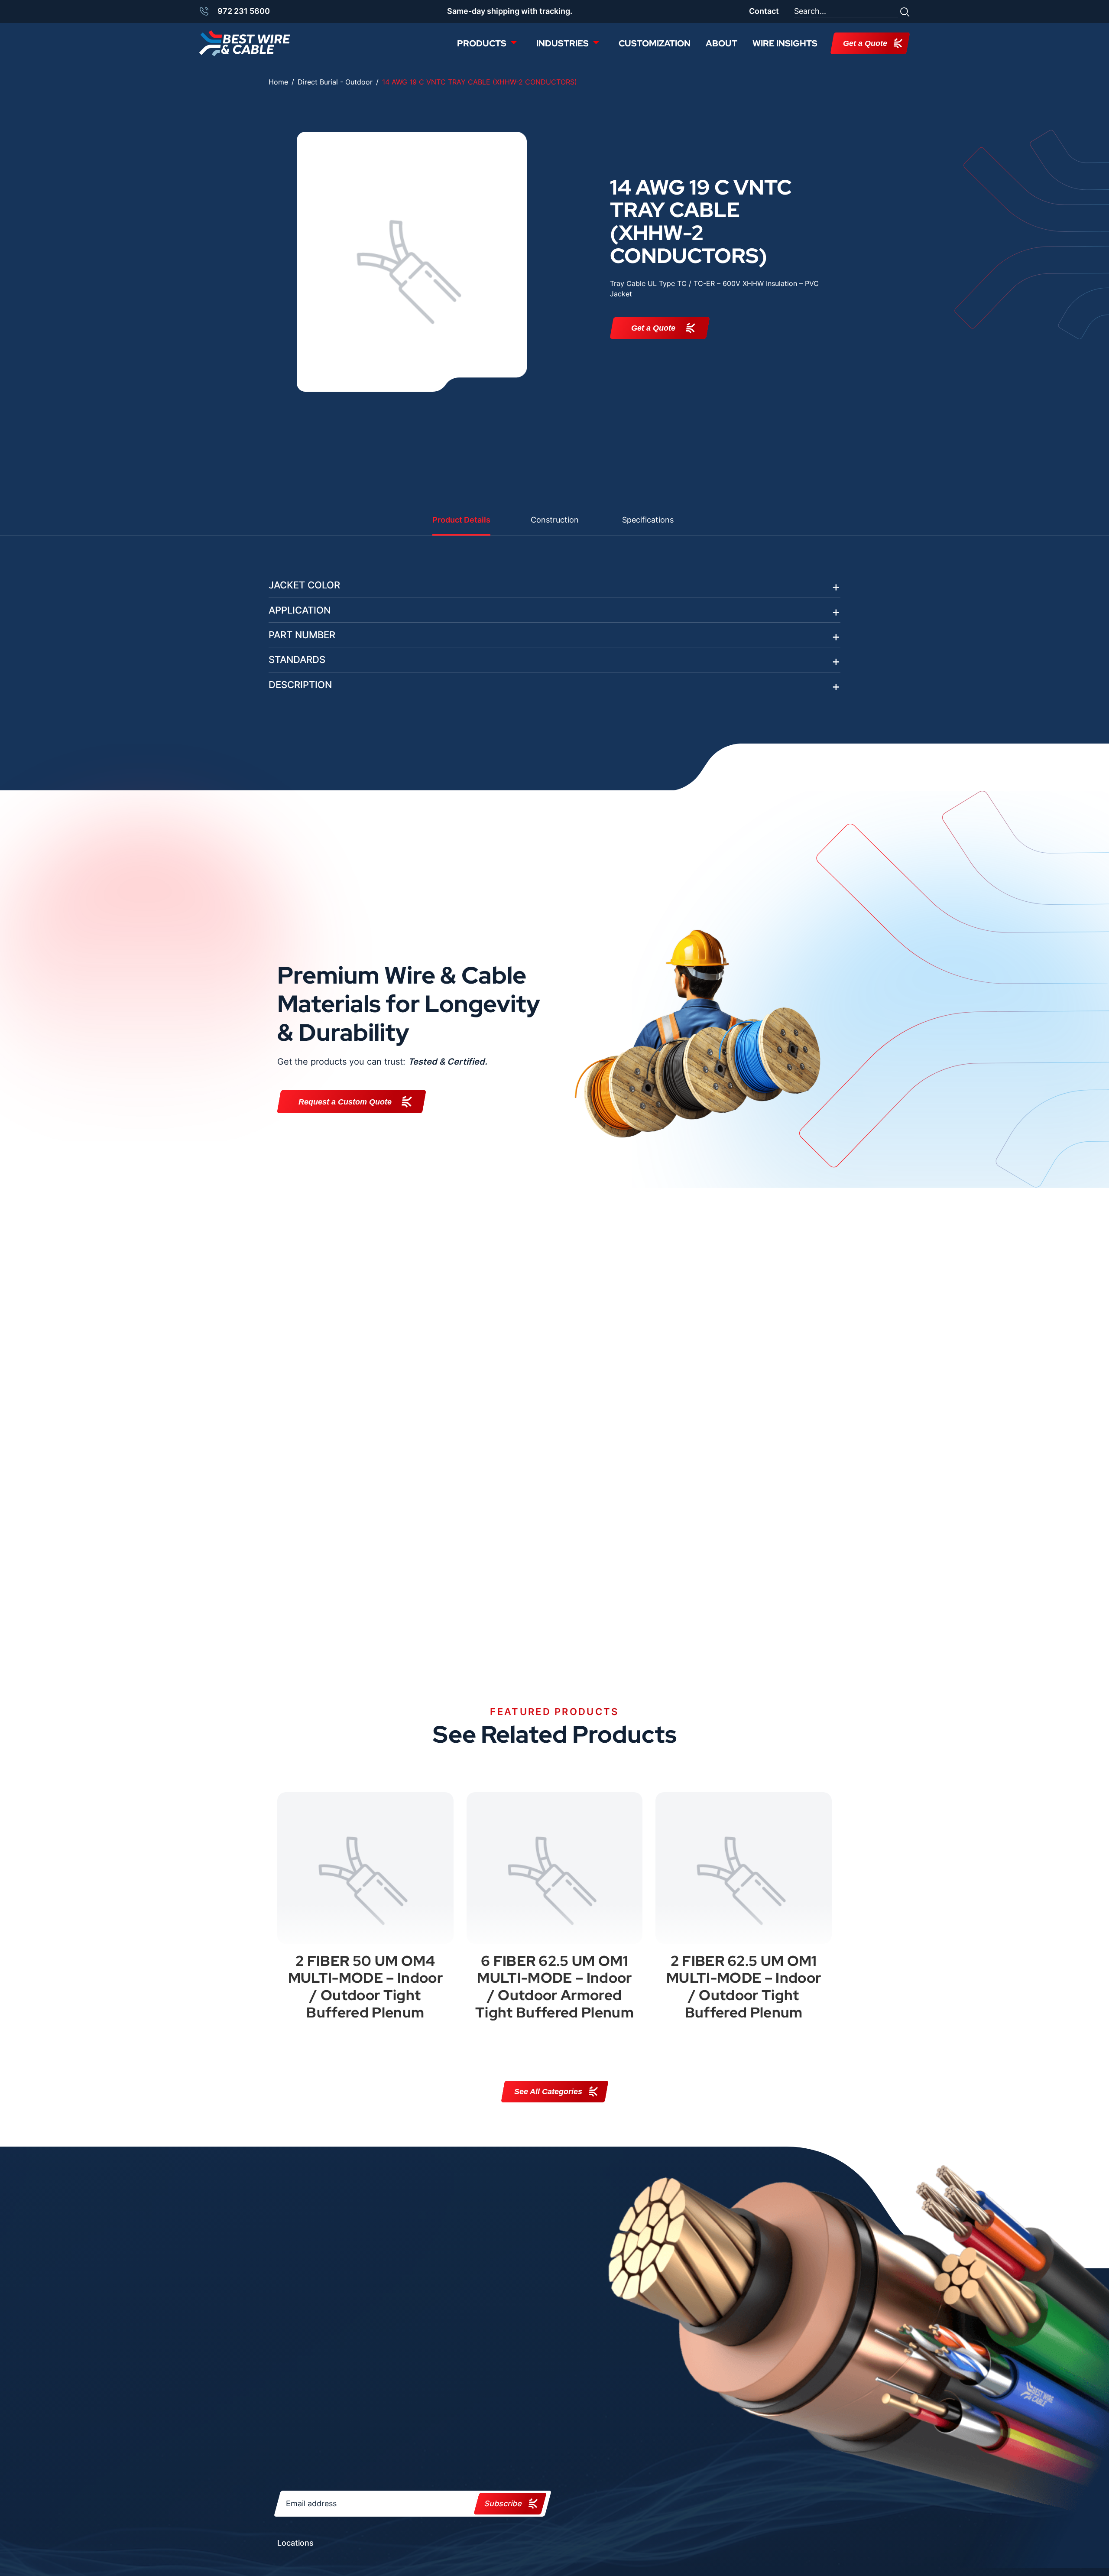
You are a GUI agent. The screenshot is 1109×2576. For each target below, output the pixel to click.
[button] (905, 11)
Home (278, 82)
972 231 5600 (244, 11)
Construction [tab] (555, 520)
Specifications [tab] (648, 520)
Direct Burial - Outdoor (335, 82)
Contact (764, 11)
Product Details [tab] (461, 520)
